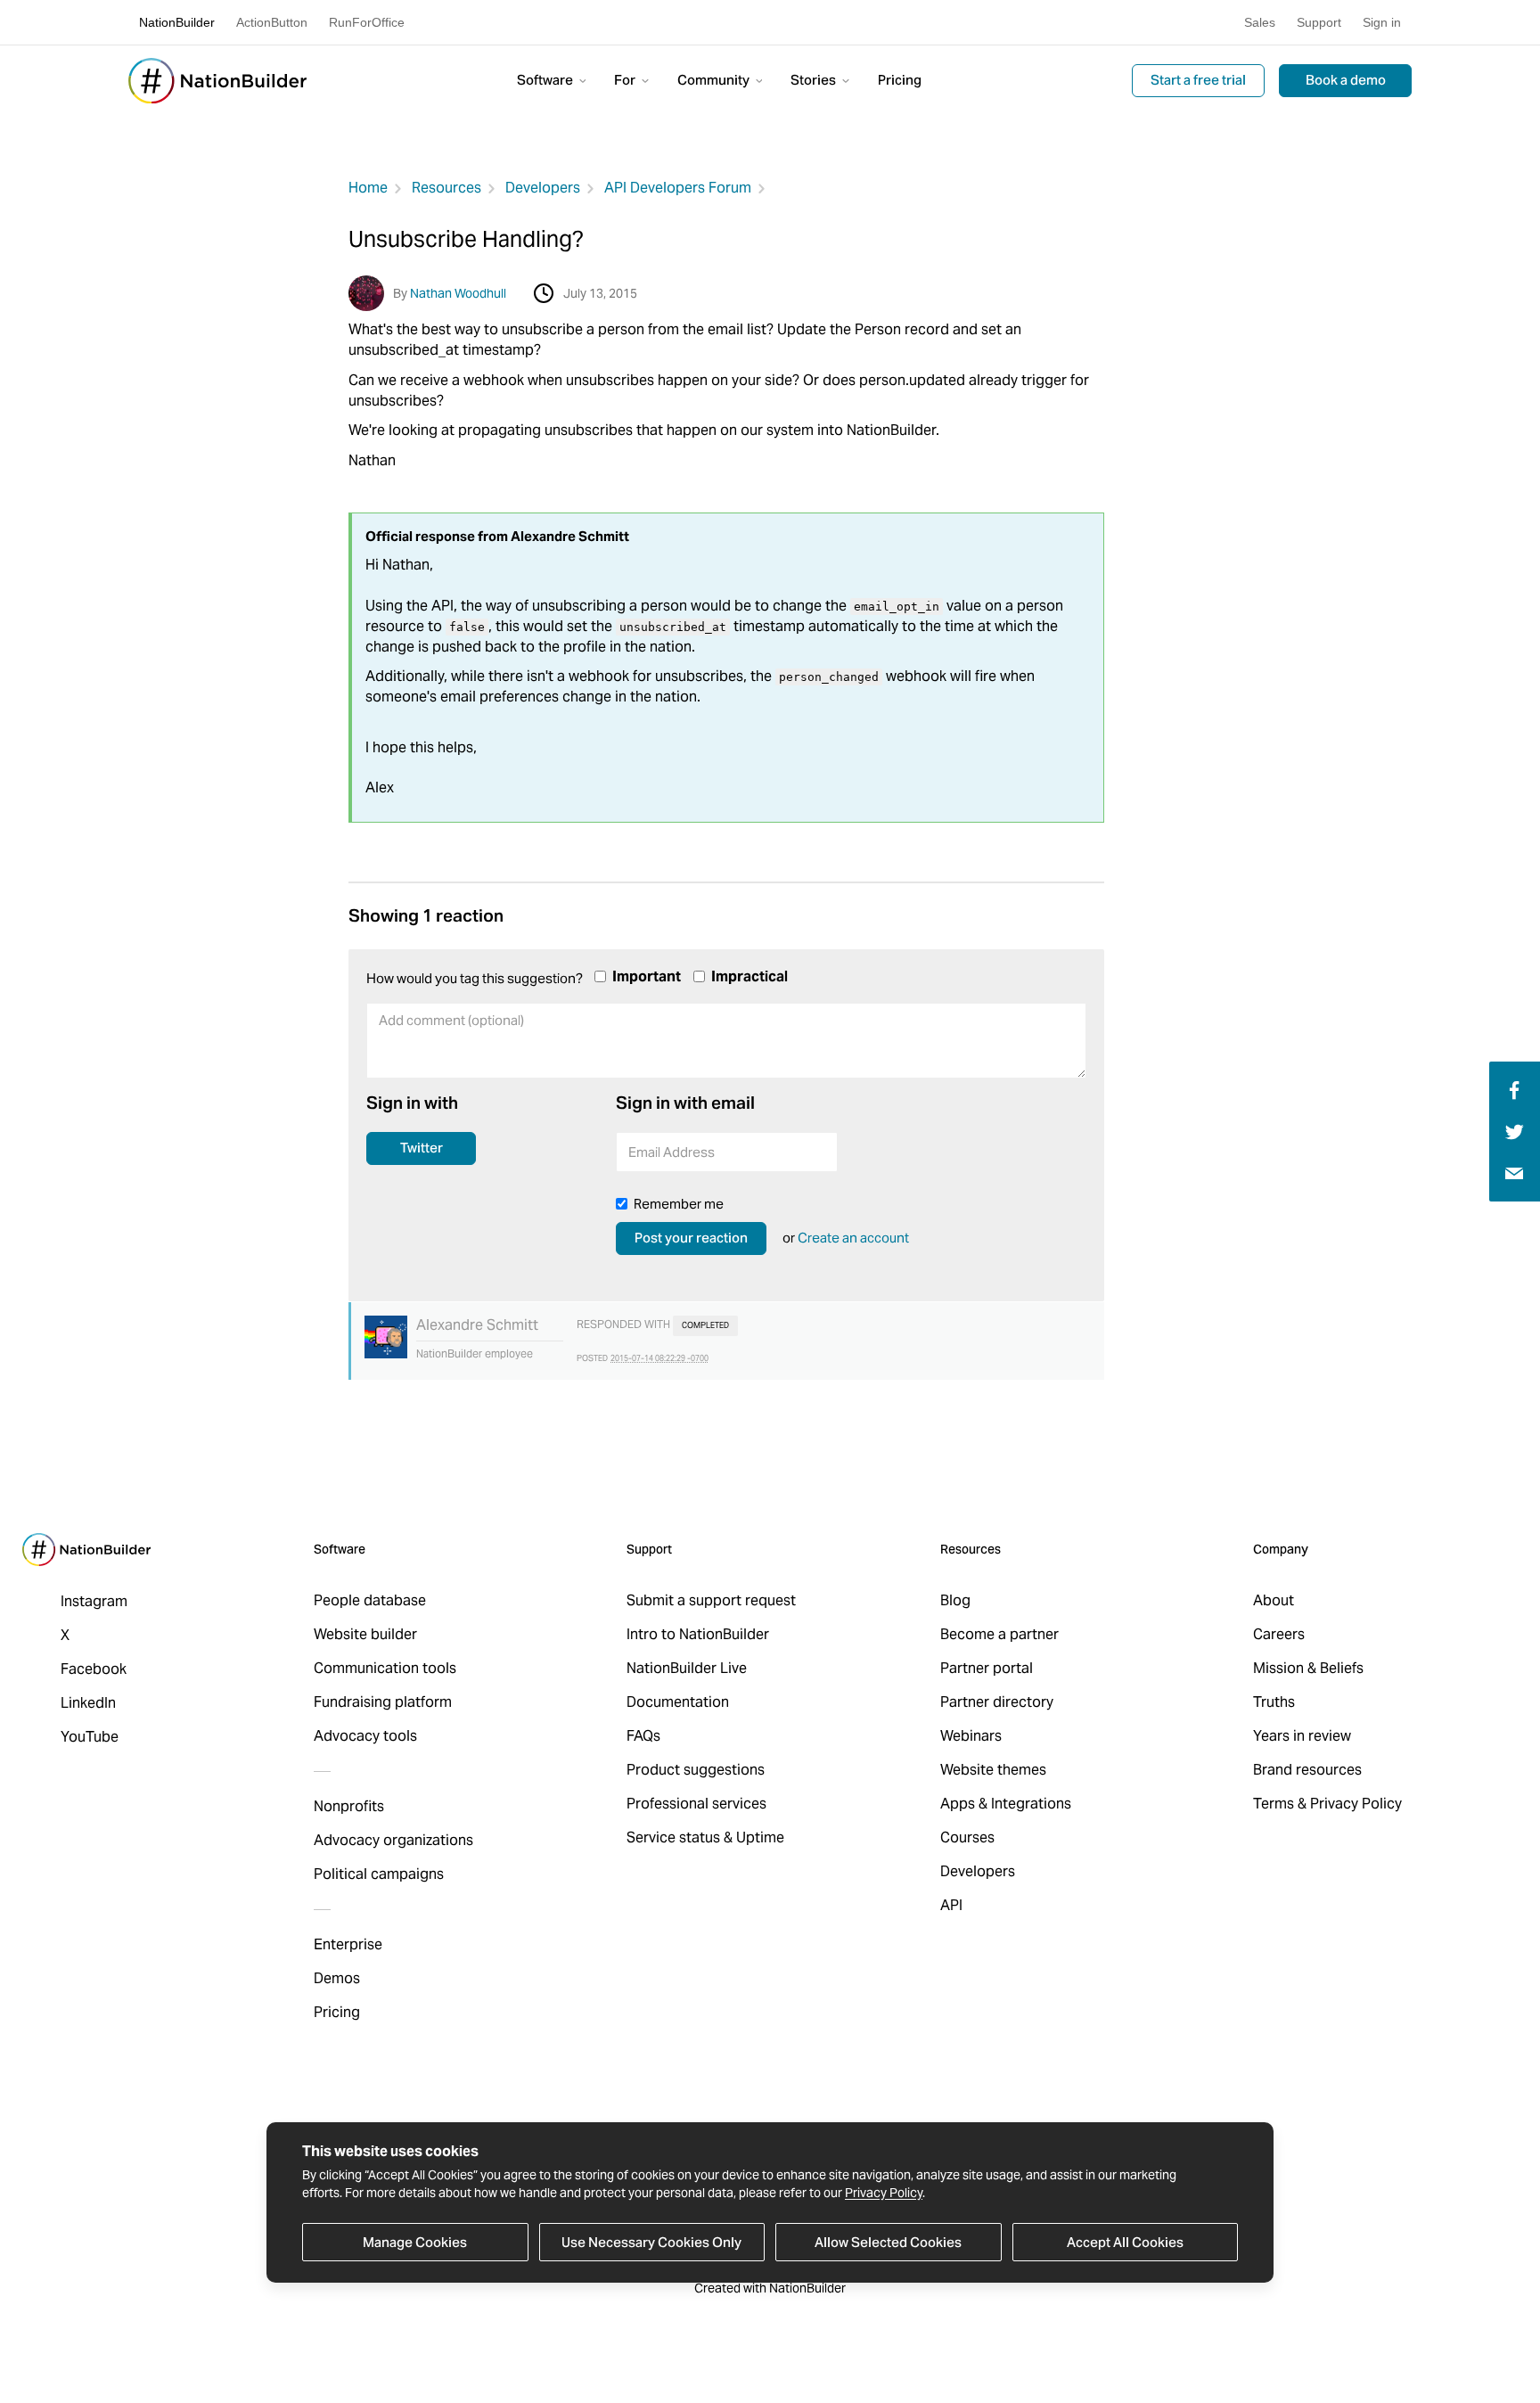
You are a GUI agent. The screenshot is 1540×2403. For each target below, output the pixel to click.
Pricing (900, 80)
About (1274, 1600)
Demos (337, 1978)
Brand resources (1307, 1770)
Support (1319, 22)
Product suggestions (696, 1770)
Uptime (760, 1837)
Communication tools (385, 1668)
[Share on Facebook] (1512, 1089)
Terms (1274, 1804)
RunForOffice (367, 22)
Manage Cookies (415, 2242)
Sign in (1382, 22)
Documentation (678, 1702)
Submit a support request (711, 1600)
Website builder (365, 1634)
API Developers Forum (678, 188)
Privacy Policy (884, 2193)
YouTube (90, 1737)
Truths (1274, 1702)
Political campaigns (379, 1874)
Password (896, 1157)
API (951, 1905)
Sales (1260, 22)
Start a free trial (1198, 80)
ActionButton (272, 22)
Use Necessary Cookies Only (651, 2242)
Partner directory (997, 1702)
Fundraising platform (383, 1702)
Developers (543, 188)
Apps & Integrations (1006, 1804)
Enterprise (348, 1944)
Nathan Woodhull (458, 293)
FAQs (643, 1736)
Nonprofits (349, 1806)
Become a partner (999, 1634)
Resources (446, 188)
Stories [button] (815, 80)
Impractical (750, 976)
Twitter (422, 1148)
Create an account (853, 1238)
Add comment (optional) (443, 1063)
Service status (673, 1837)
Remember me (679, 1204)
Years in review (1302, 1736)
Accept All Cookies (1125, 2242)
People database (370, 1600)
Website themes (993, 1770)
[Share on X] (1515, 1131)
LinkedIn (88, 1703)
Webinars (971, 1736)
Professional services (696, 1804)
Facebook (94, 1669)
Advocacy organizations (393, 1840)
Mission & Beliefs (1308, 1668)
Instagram (94, 1601)
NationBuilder (177, 22)
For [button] (626, 80)
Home (368, 188)
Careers (1279, 1634)
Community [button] (715, 80)
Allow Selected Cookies (888, 2242)
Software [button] (546, 80)
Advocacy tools (365, 1736)
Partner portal (987, 1668)
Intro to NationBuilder (698, 1634)
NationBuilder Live (687, 1668)
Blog (955, 1600)
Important (647, 976)
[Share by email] (1514, 1173)
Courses (967, 1837)
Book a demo (1346, 80)
